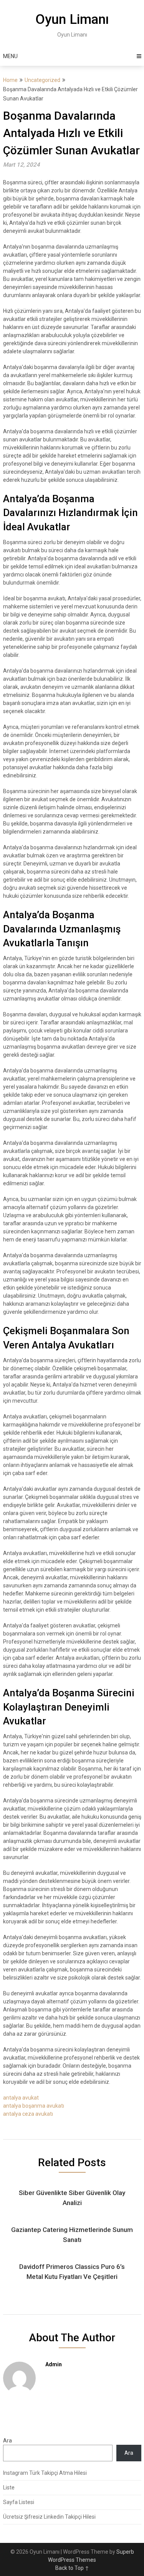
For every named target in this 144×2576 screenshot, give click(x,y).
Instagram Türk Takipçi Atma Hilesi (45, 2473)
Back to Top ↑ (72, 2568)
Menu (10, 56)
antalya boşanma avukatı (34, 2106)
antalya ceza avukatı (28, 2114)
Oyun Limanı (72, 19)
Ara (7, 2441)
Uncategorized (42, 80)
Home (10, 80)
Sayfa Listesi (19, 2502)
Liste (9, 2487)
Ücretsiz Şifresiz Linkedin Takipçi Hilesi (49, 2517)
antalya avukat (21, 2098)
